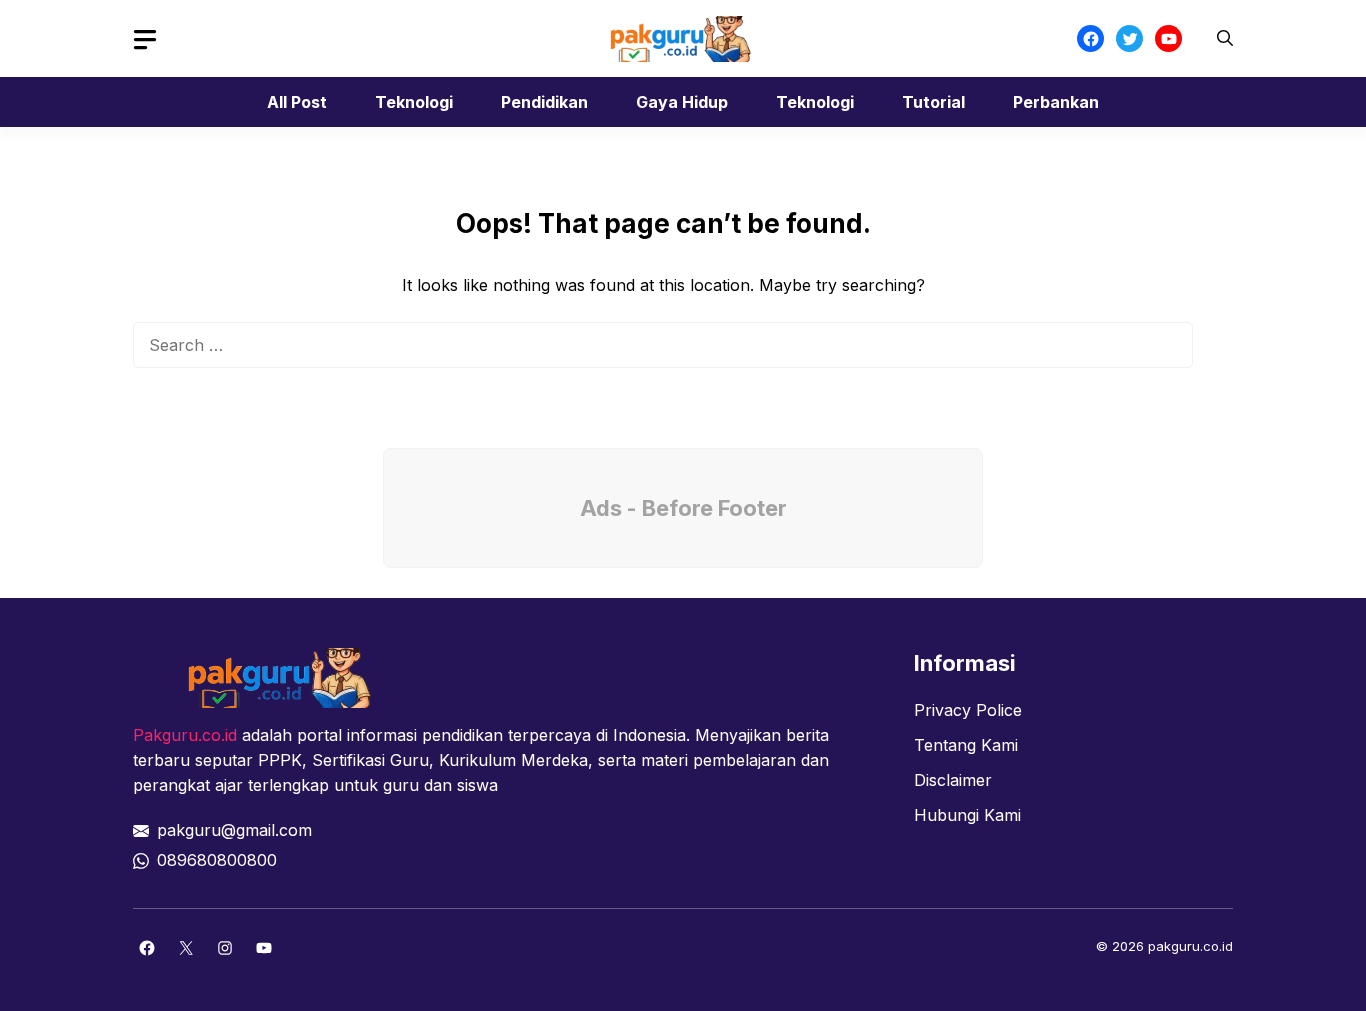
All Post (297, 102)
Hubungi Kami (967, 815)
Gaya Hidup (682, 102)
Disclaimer (953, 780)
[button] (1225, 38)
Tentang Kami (966, 745)
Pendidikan (544, 102)
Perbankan (1056, 102)
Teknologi (414, 102)
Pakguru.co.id (185, 735)
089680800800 (217, 860)
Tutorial (933, 102)
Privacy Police (968, 710)
